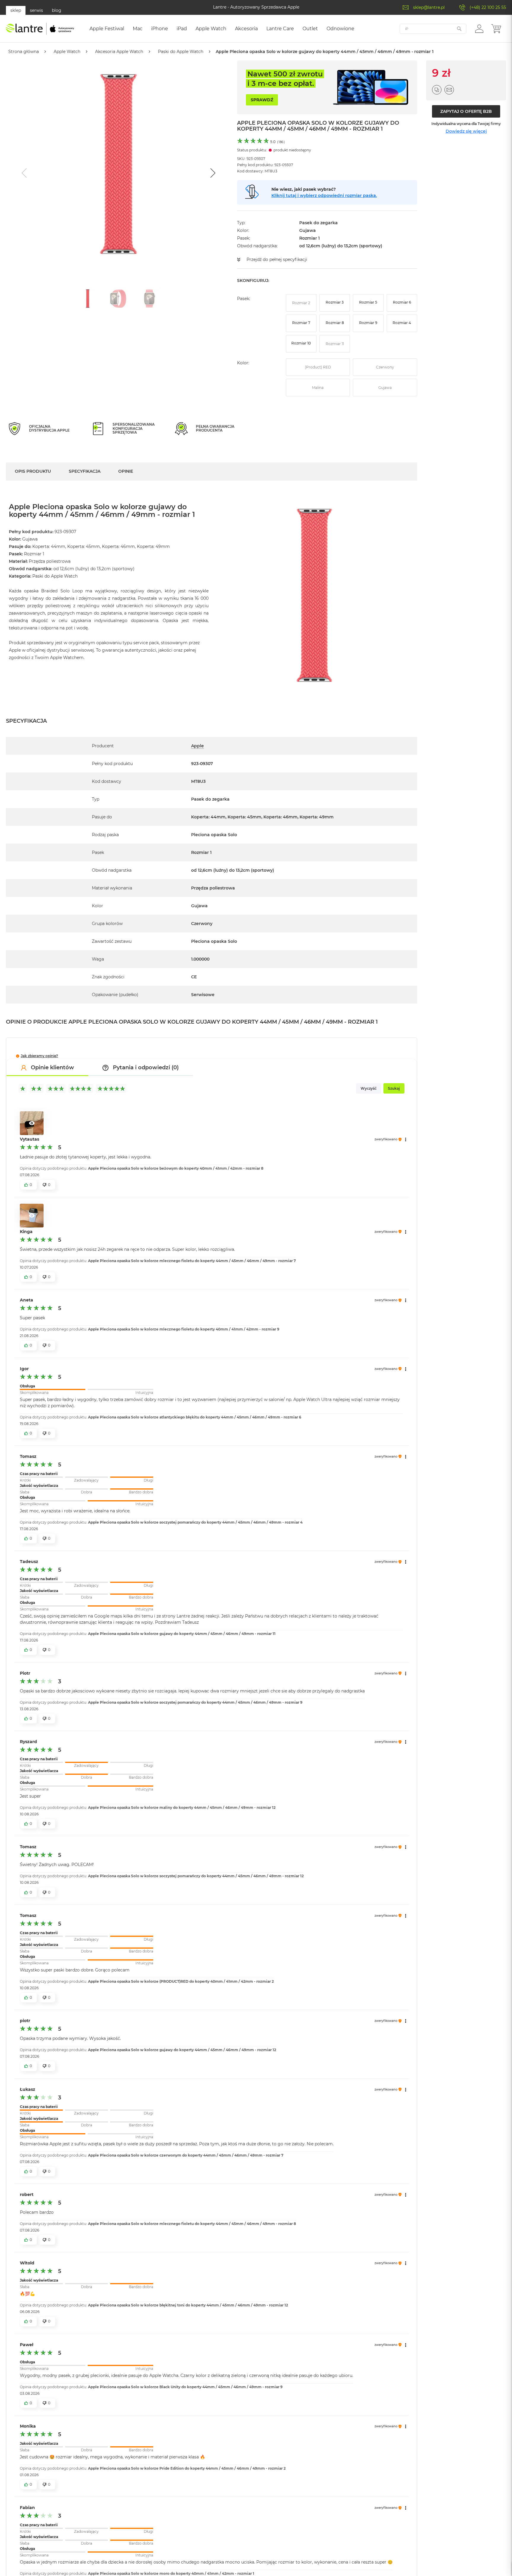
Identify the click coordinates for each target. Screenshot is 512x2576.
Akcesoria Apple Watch (119, 52)
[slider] (87, 1389)
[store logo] (40, 29)
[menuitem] (107, 29)
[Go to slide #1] (88, 299)
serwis (36, 10)
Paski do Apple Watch (181, 52)
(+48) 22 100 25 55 (488, 7)
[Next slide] (212, 173)
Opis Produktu (33, 471)
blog (57, 10)
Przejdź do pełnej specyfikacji (277, 259)
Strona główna (24, 52)
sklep (16, 10)
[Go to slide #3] (149, 299)
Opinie (126, 471)
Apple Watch (67, 52)
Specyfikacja (85, 471)
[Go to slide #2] (119, 299)
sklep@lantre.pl (429, 7)
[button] (479, 28)
